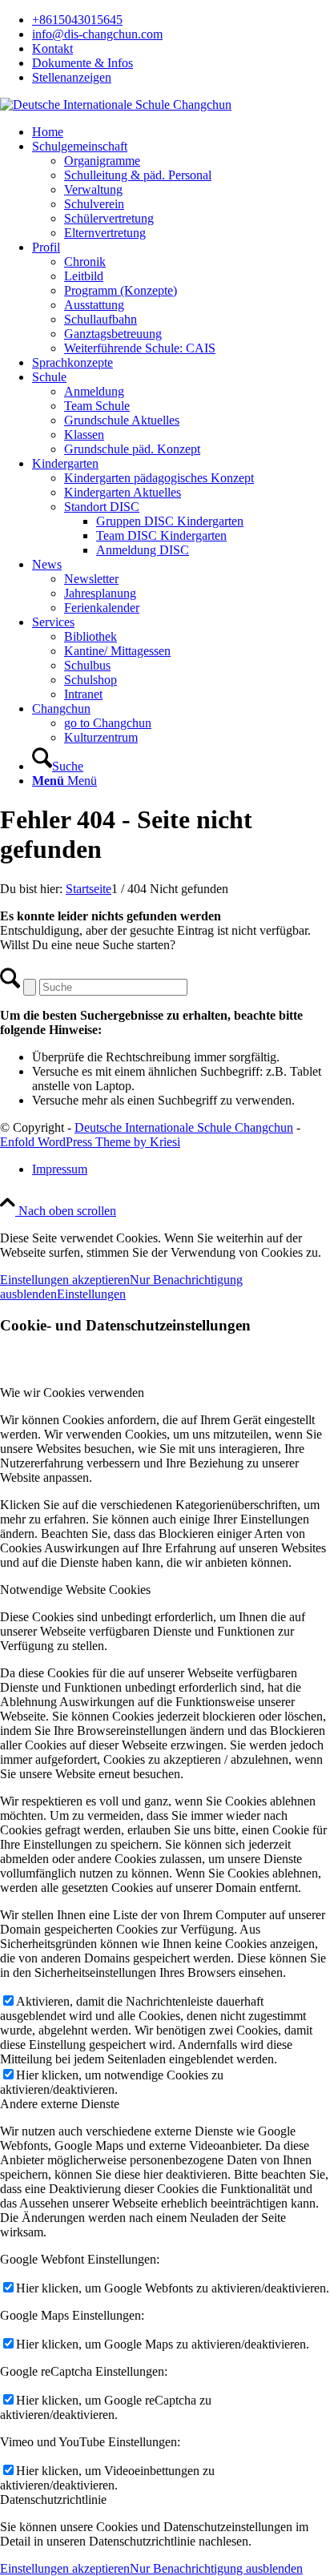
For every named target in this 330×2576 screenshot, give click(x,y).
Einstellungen (91, 1294)
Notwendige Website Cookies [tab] (75, 1590)
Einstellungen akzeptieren (65, 1280)
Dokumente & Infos (82, 63)
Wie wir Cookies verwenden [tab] (72, 1393)
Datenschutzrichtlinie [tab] (53, 2500)
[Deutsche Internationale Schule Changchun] (116, 105)
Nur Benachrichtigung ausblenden (216, 2568)
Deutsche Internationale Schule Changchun (184, 1127)
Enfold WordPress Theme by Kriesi (90, 1142)
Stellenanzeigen (72, 77)
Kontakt (52, 48)
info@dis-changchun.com (97, 34)
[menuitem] (181, 20)
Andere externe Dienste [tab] (60, 2104)
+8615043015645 (77, 20)
